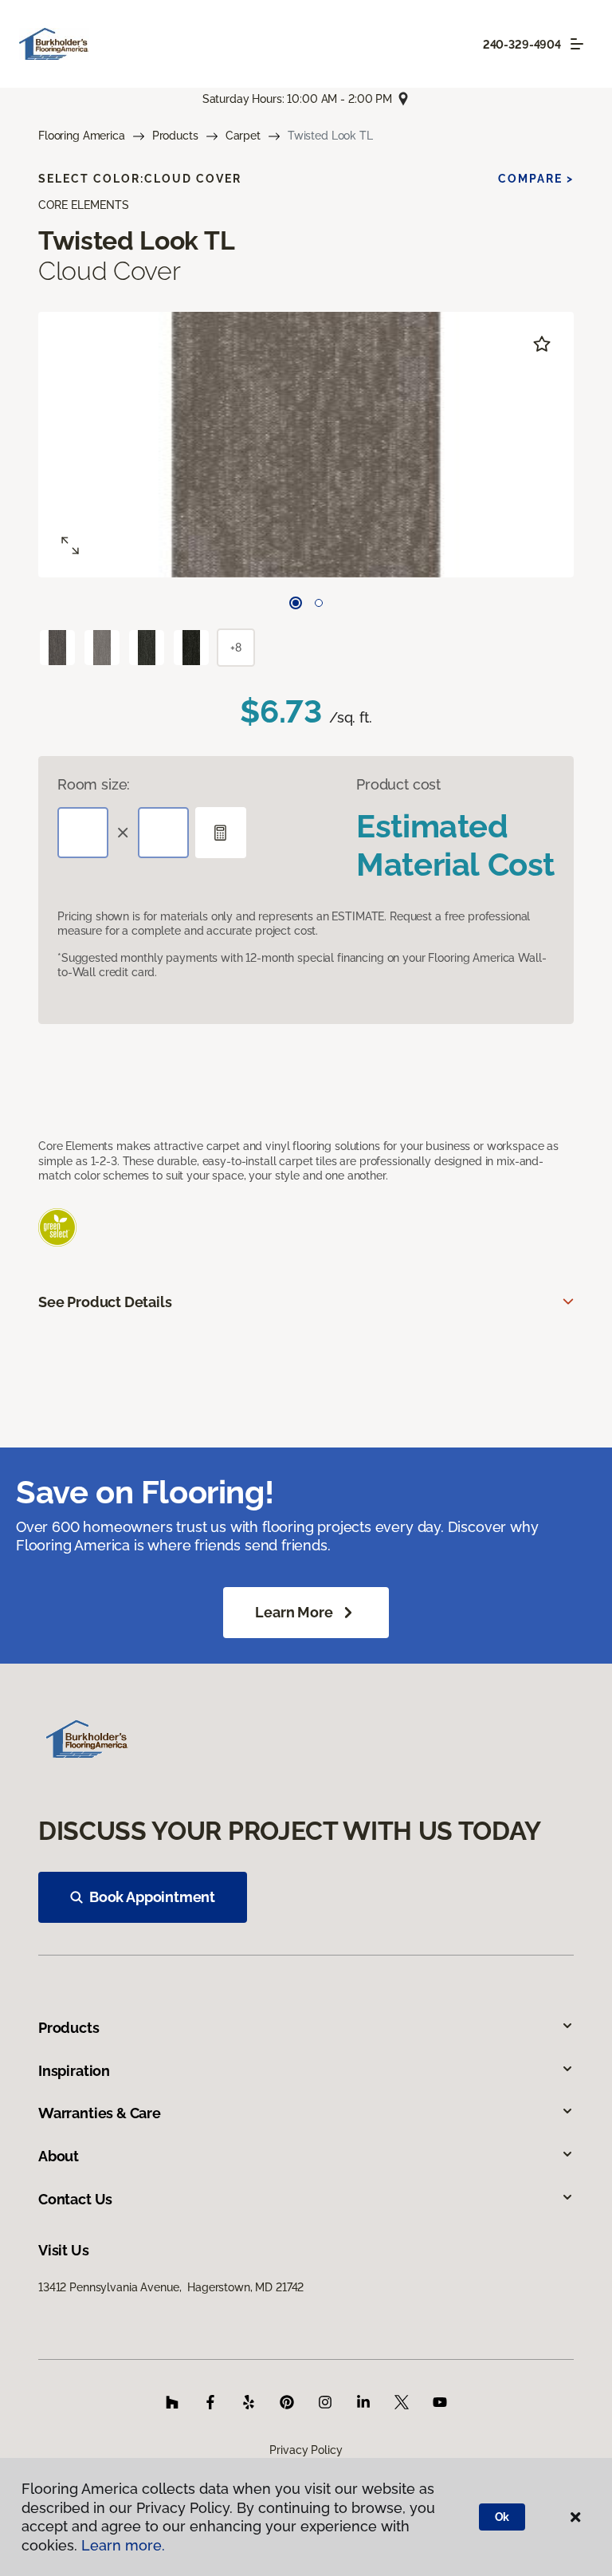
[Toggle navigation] (577, 44)
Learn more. (123, 2545)
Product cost (398, 784)
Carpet (243, 136)
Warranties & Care (100, 2113)
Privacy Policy (306, 2450)
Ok (502, 2517)
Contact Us (75, 2199)
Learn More (294, 1612)
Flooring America (82, 136)
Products (175, 136)
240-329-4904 (522, 45)
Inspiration (74, 2071)
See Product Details (105, 1302)
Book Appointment (152, 1897)
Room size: (94, 784)
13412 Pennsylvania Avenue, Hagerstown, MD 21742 (171, 2287)
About (59, 2156)
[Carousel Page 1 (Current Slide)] (296, 603)
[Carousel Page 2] (319, 603)
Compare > (536, 179)
